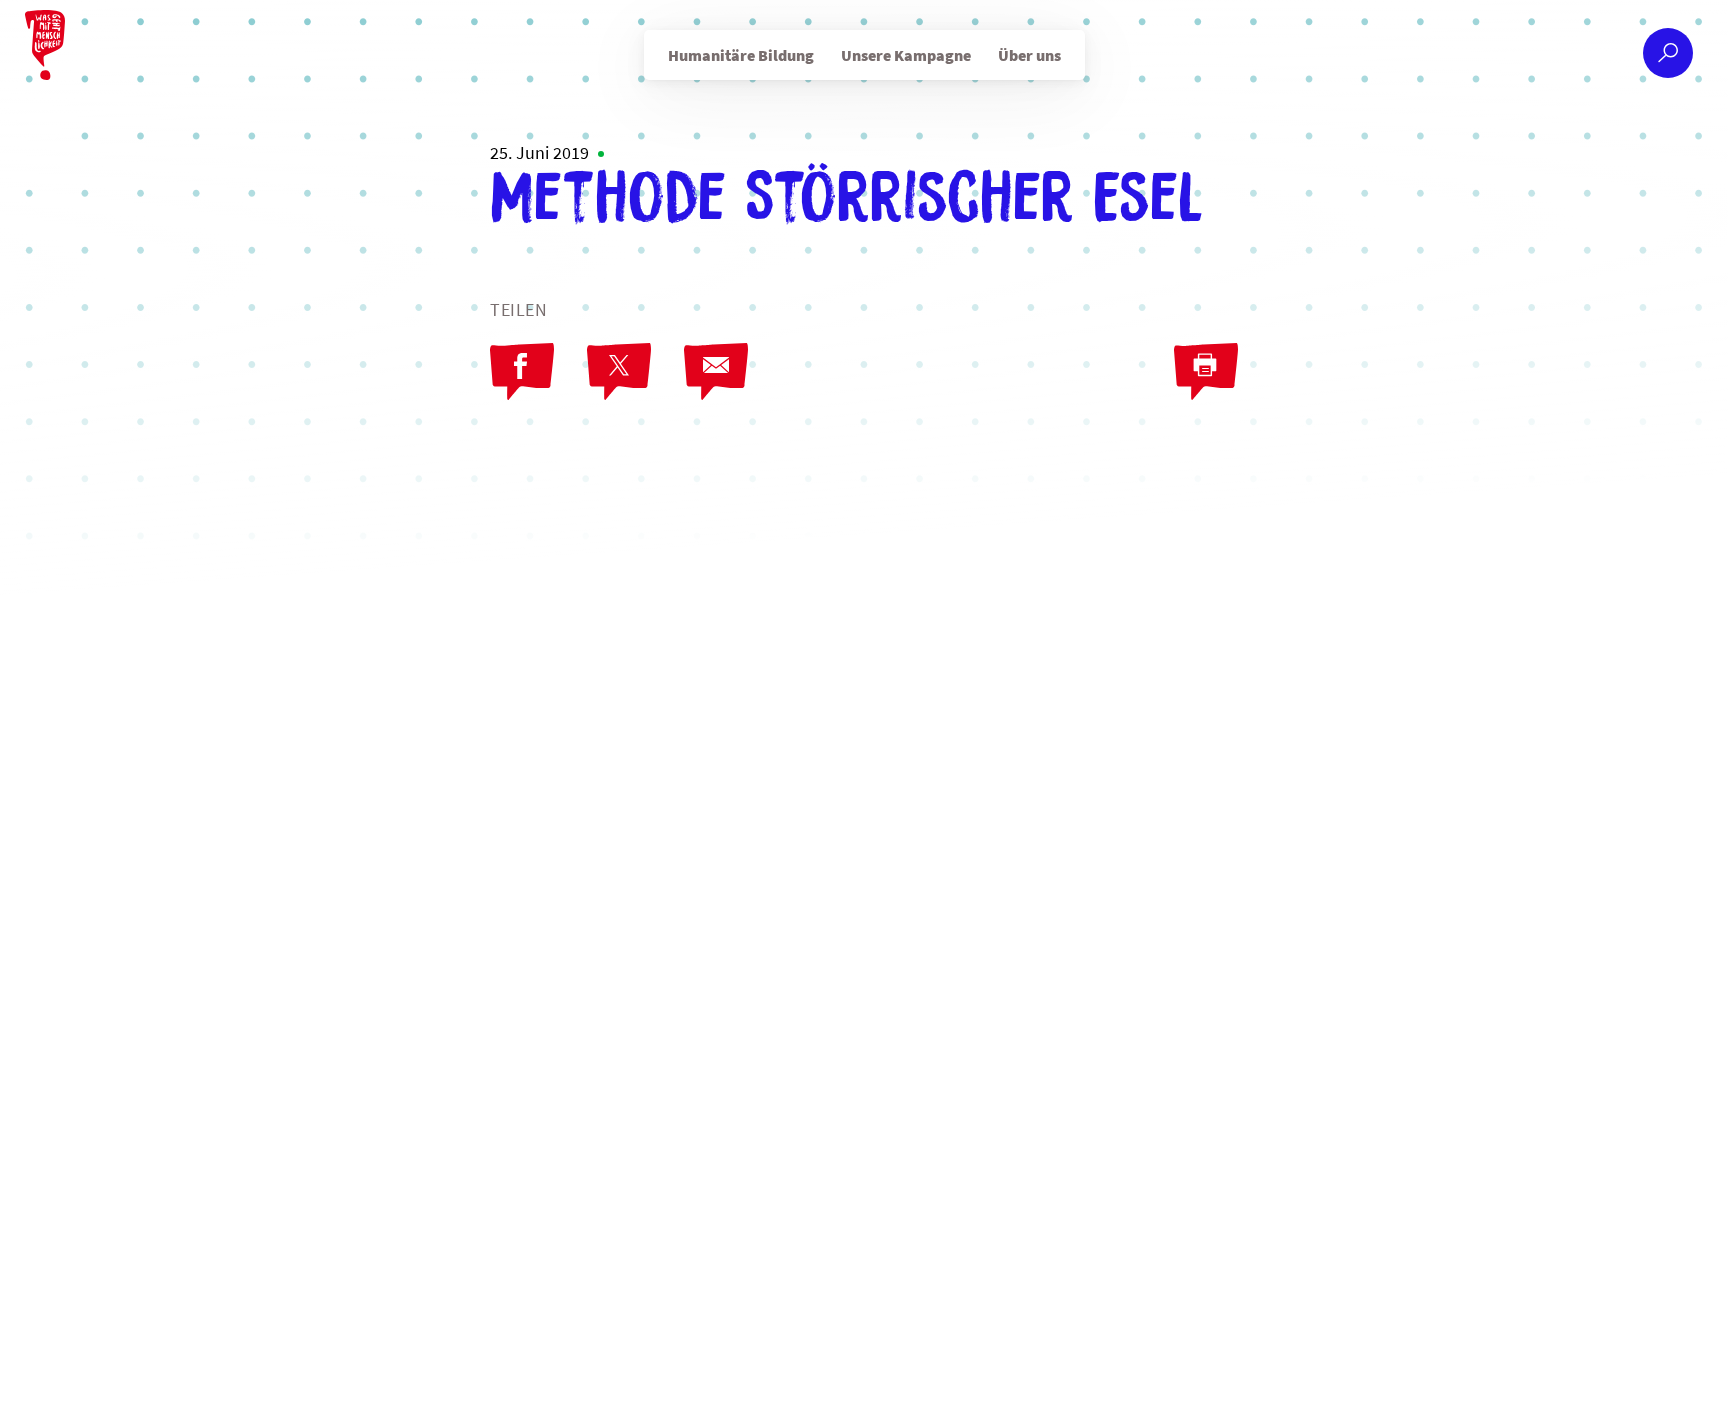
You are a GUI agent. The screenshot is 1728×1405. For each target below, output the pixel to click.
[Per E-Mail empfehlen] (716, 372)
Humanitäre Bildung (741, 55)
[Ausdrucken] (1206, 372)
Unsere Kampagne (906, 55)
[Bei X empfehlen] (619, 372)
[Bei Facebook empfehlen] (522, 372)
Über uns (1029, 55)
